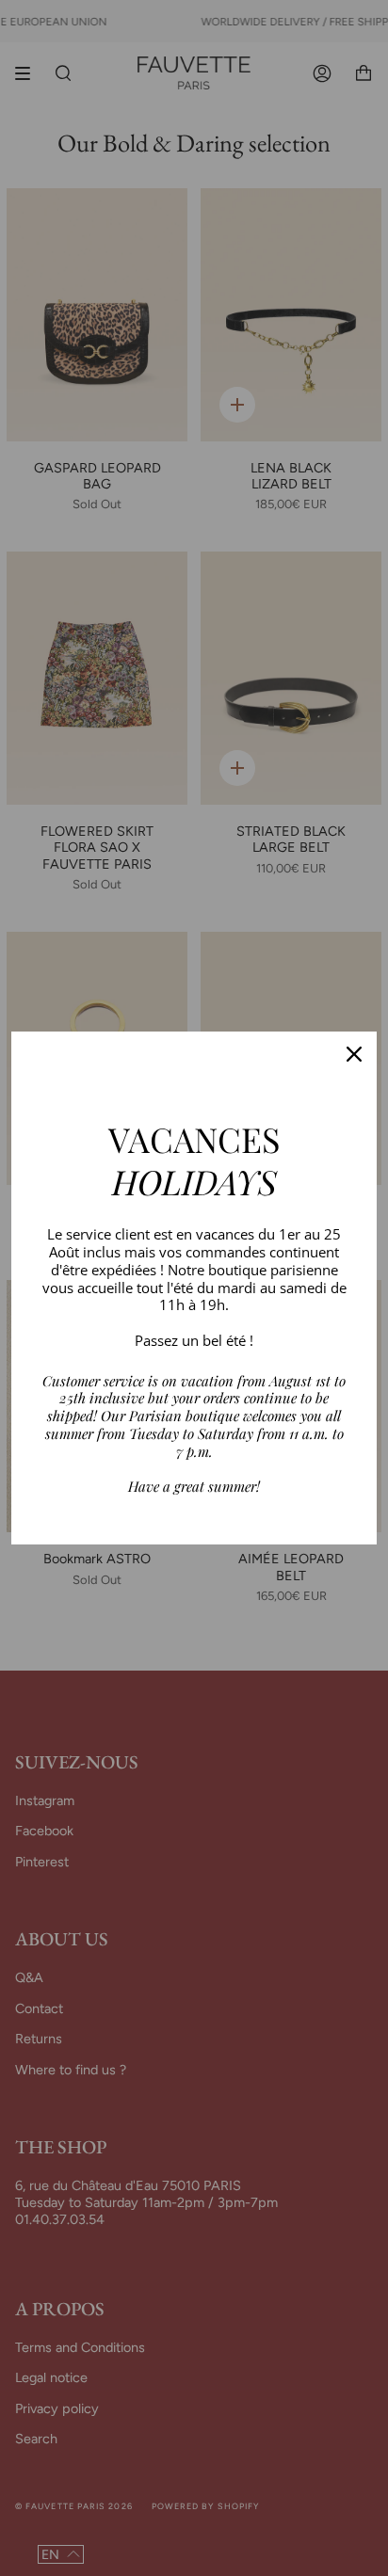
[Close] (354, 1054)
